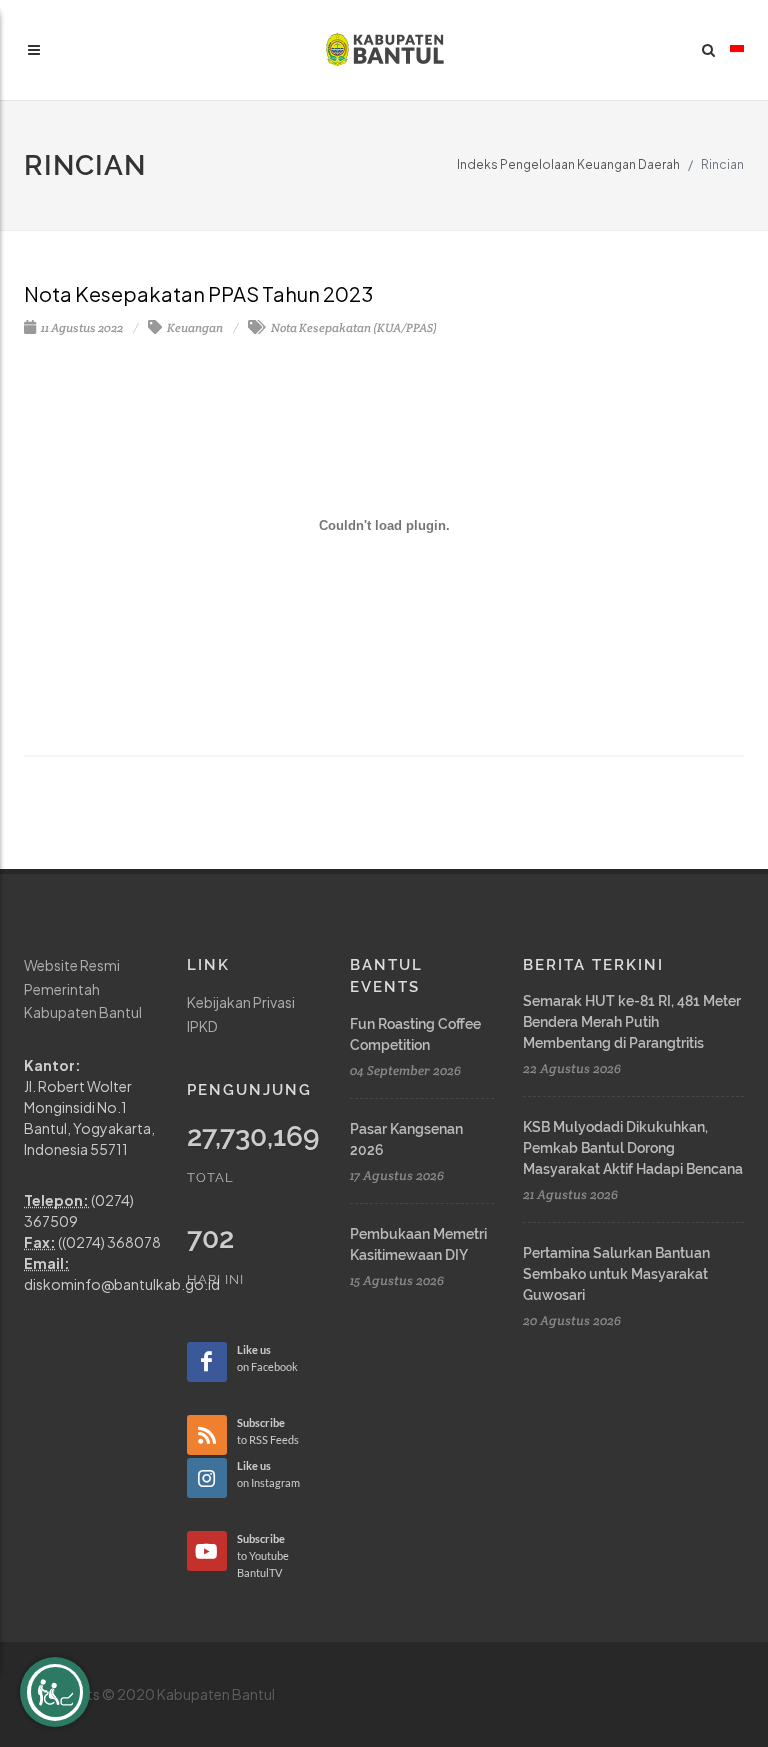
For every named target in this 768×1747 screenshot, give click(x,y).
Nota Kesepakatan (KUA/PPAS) (353, 327)
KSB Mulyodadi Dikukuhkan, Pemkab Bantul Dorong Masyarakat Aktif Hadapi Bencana (633, 1148)
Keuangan (194, 327)
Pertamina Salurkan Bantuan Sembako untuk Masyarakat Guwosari (616, 1274)
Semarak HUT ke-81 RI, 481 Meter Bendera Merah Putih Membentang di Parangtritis (632, 1022)
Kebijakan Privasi (241, 1002)
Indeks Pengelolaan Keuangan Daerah (568, 164)
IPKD (202, 1026)
